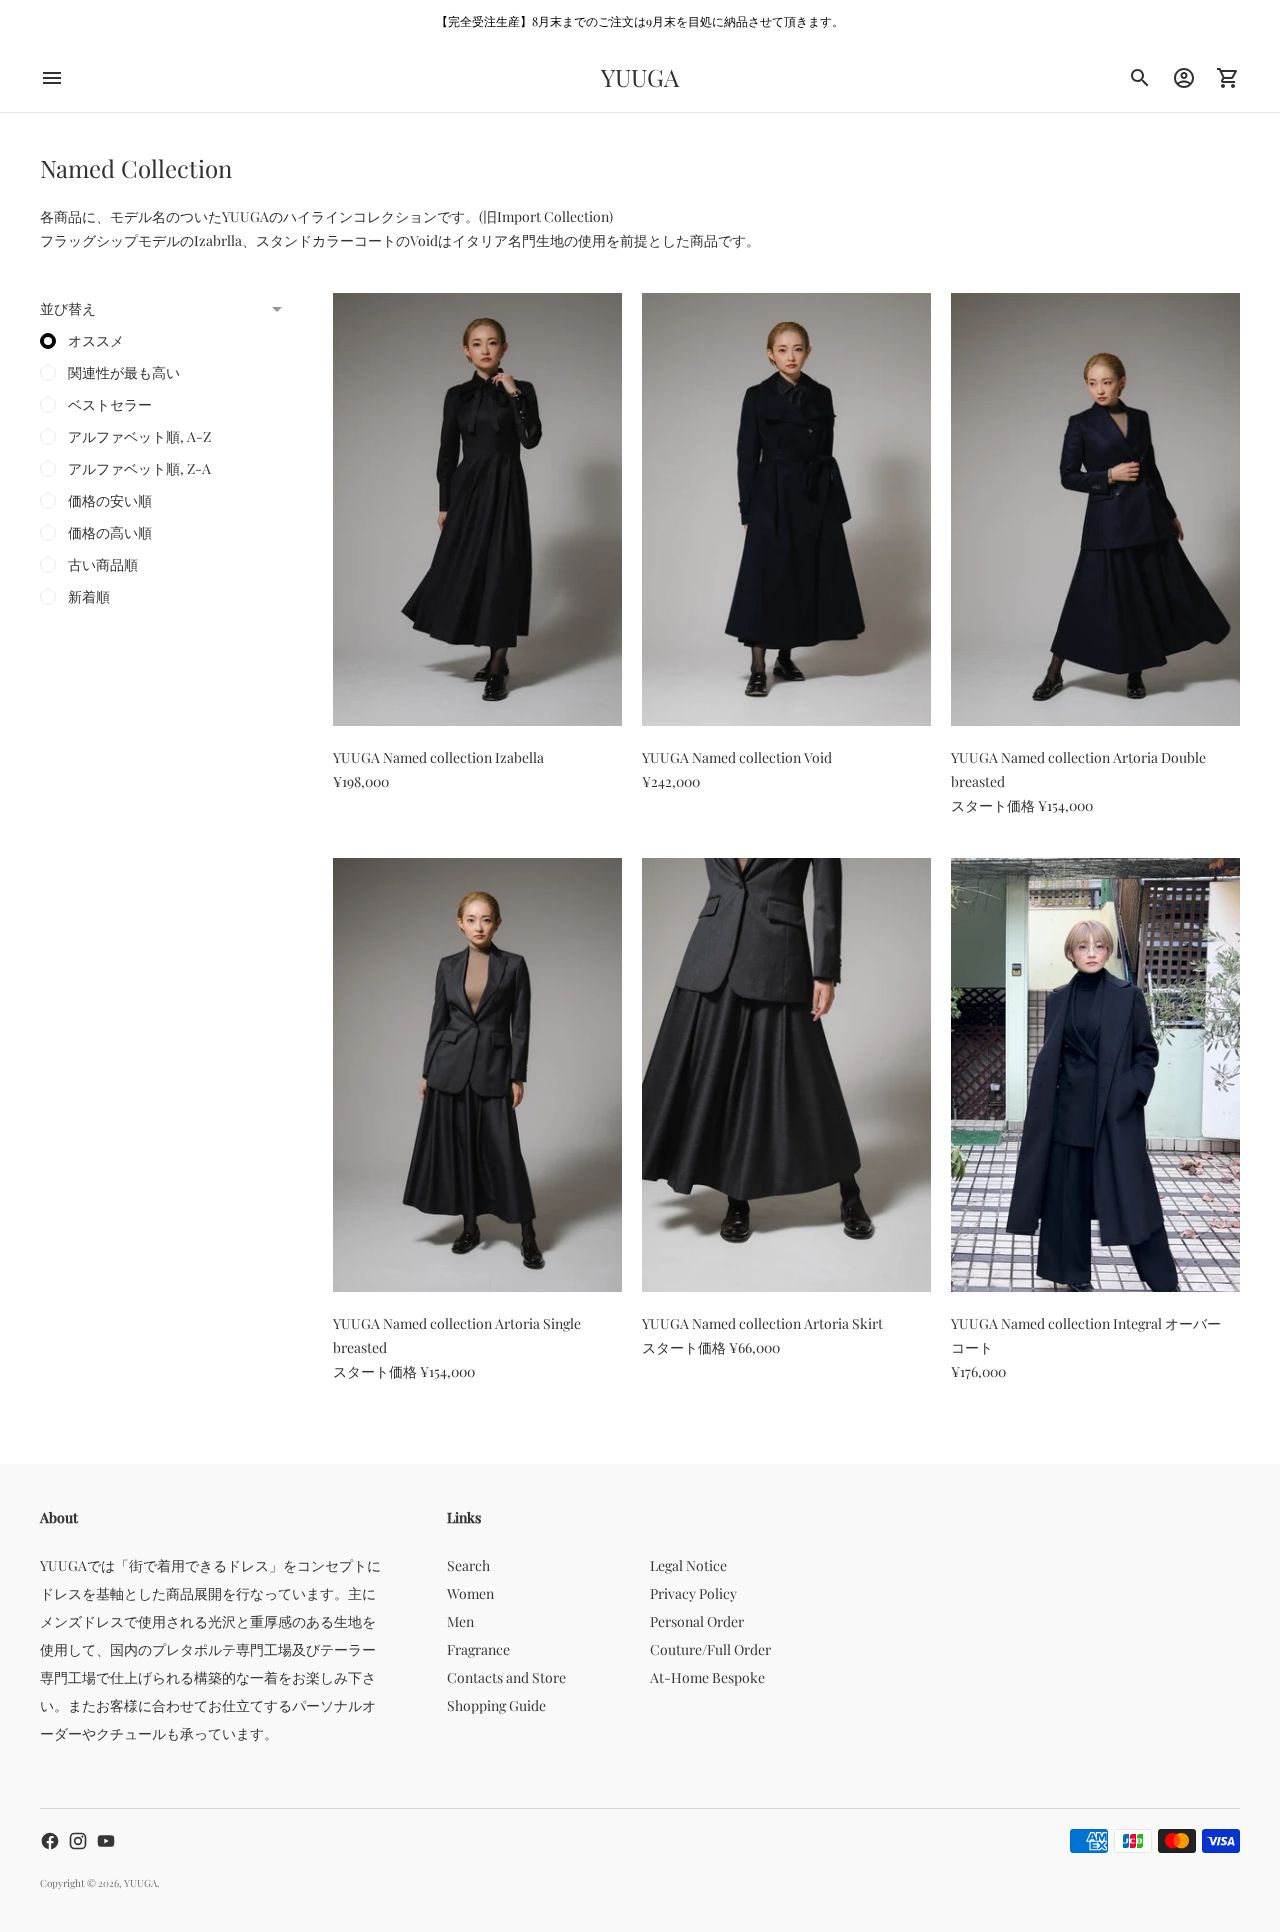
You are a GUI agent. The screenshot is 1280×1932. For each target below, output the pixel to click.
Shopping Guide (496, 1705)
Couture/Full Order (710, 1649)
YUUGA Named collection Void (737, 757)
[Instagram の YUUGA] (78, 1841)
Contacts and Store (506, 1677)
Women (470, 1593)
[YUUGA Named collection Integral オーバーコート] (1095, 1074)
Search (468, 1565)
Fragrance (478, 1649)
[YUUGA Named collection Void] (786, 509)
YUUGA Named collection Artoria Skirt (762, 1323)
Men (460, 1621)
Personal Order (697, 1621)
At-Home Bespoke (707, 1677)
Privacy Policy (693, 1593)
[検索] (1140, 78)
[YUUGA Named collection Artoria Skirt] (786, 1074)
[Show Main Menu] (52, 78)
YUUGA (140, 1883)
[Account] (1184, 78)
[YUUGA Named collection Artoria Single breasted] (477, 1074)
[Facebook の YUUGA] (50, 1841)
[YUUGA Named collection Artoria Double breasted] (1095, 509)
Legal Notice (688, 1565)
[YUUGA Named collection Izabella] (477, 509)
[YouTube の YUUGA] (106, 1841)
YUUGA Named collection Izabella (438, 757)
